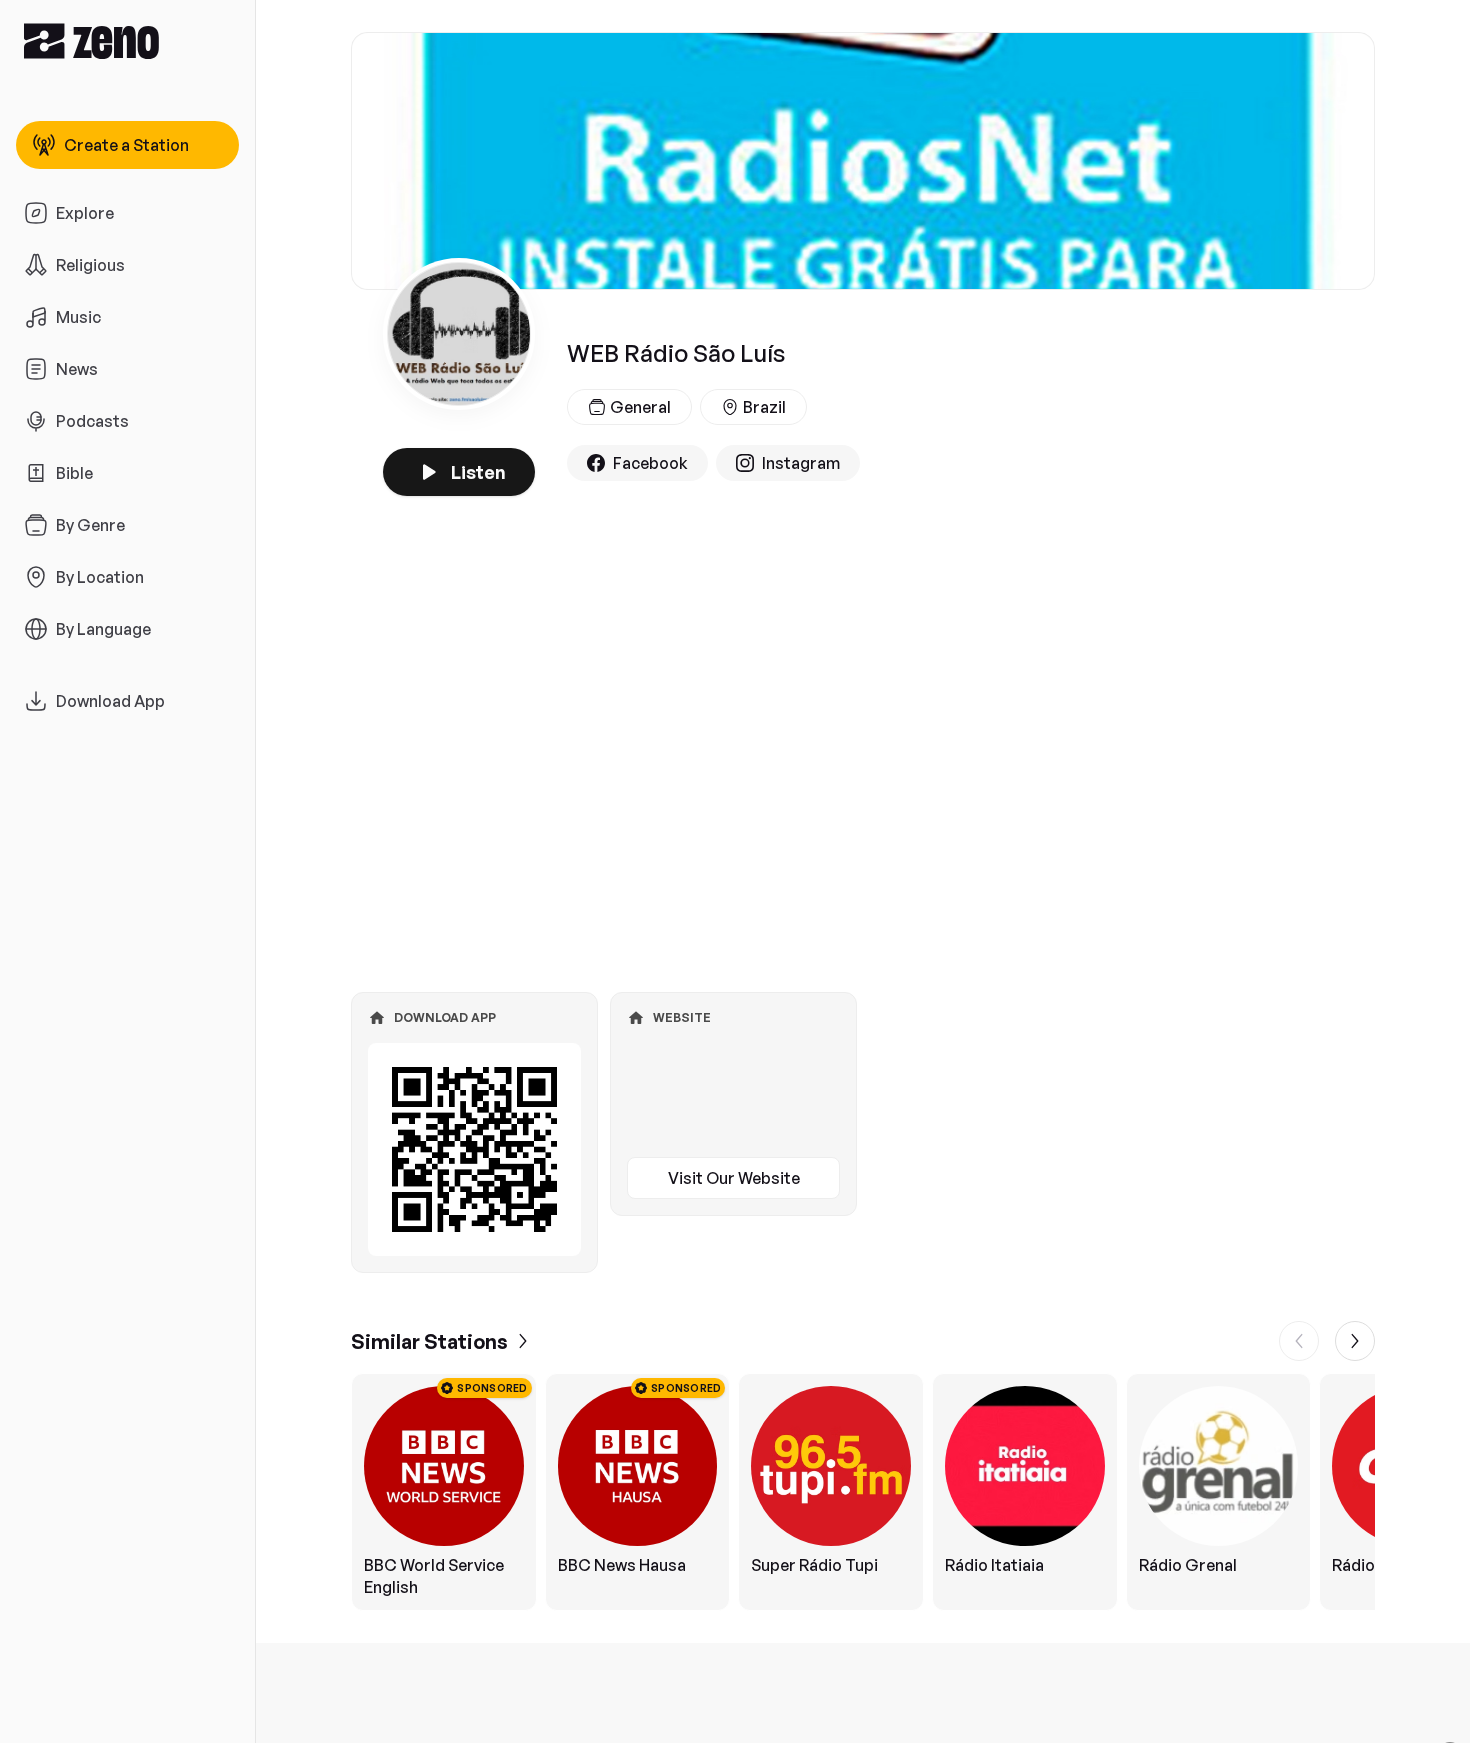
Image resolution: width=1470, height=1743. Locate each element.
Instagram (801, 463)
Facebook (650, 463)
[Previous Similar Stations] (1299, 1341)
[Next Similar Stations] (1355, 1341)
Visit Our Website (734, 1178)
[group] (863, 1492)
